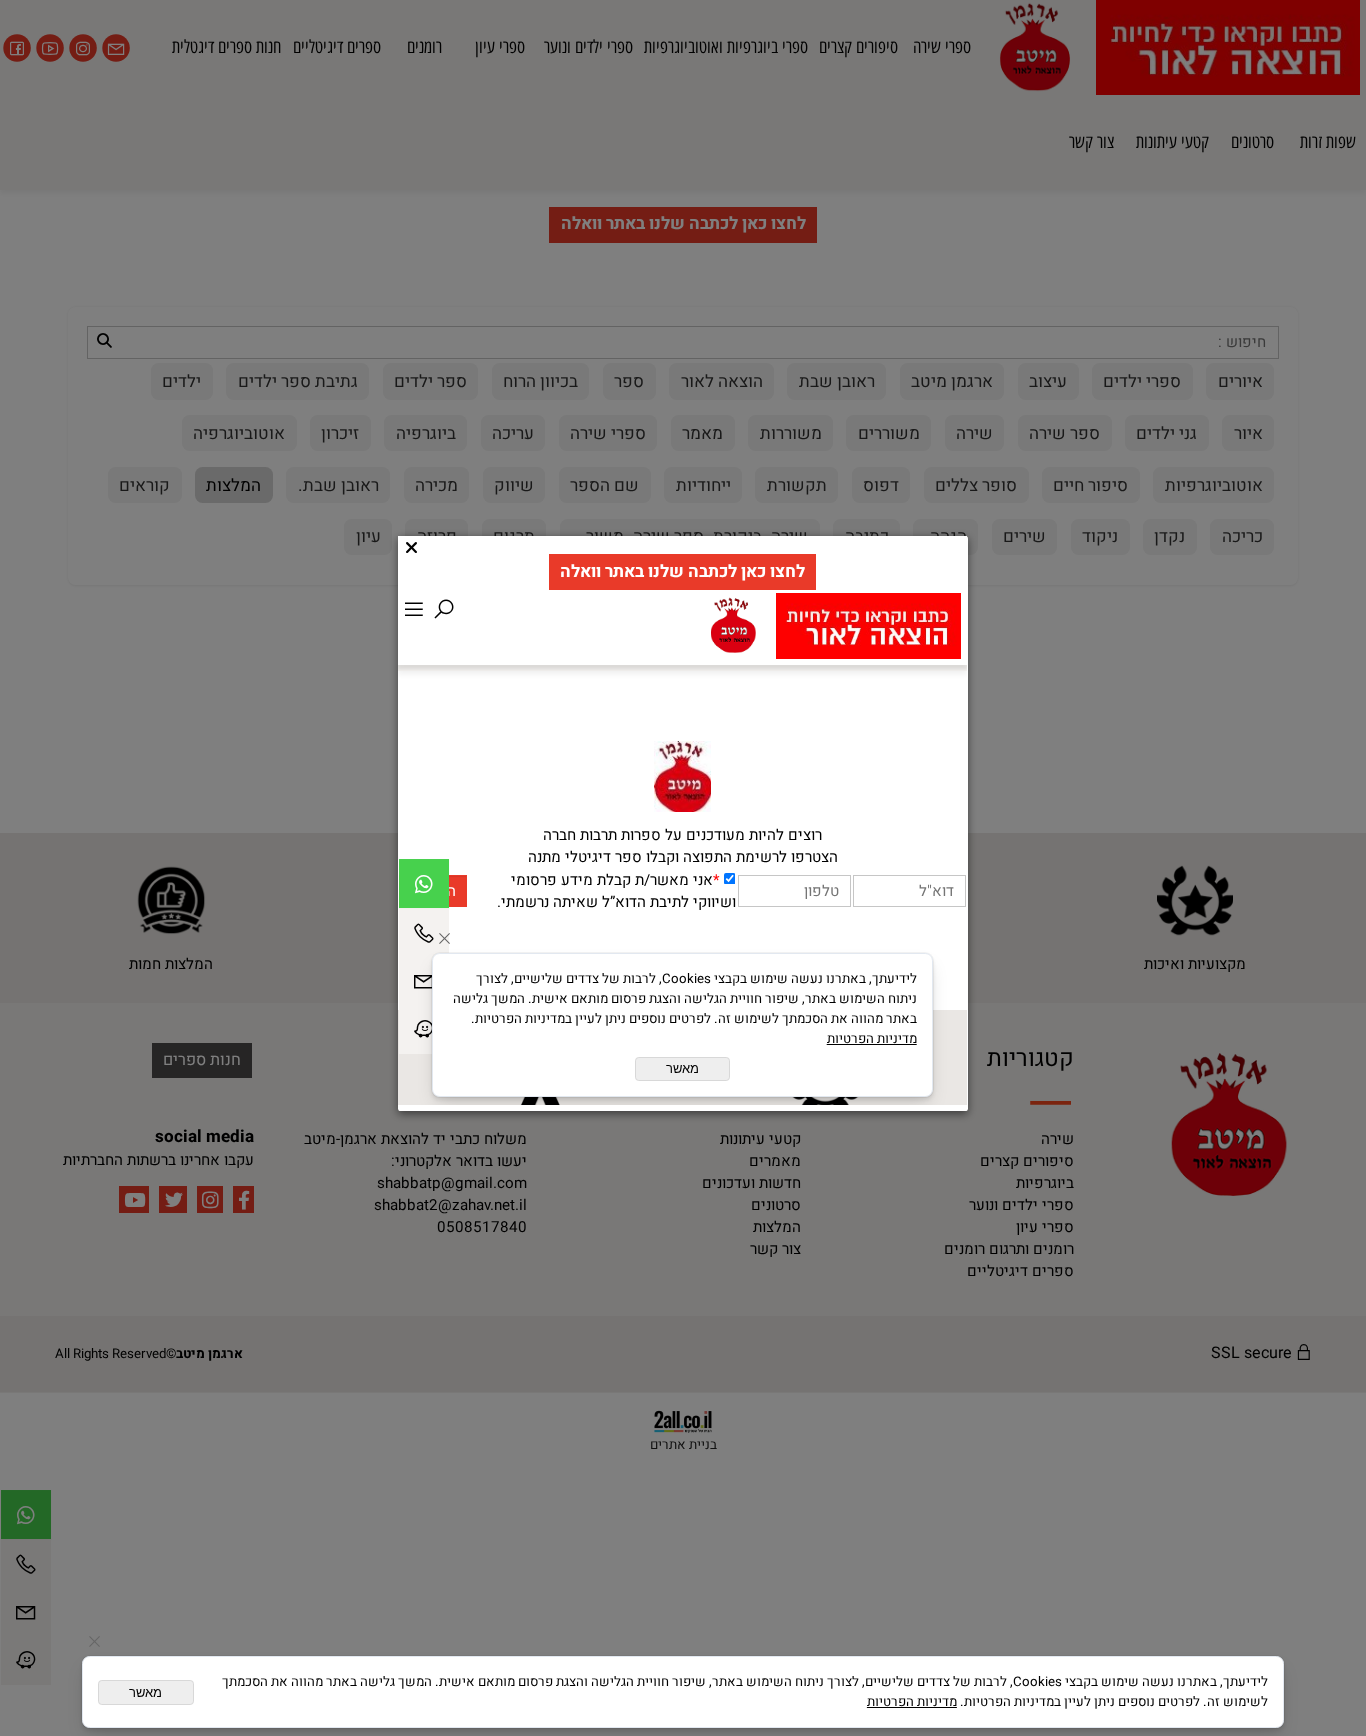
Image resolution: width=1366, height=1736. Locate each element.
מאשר (145, 1692)
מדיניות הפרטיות (912, 1702)
